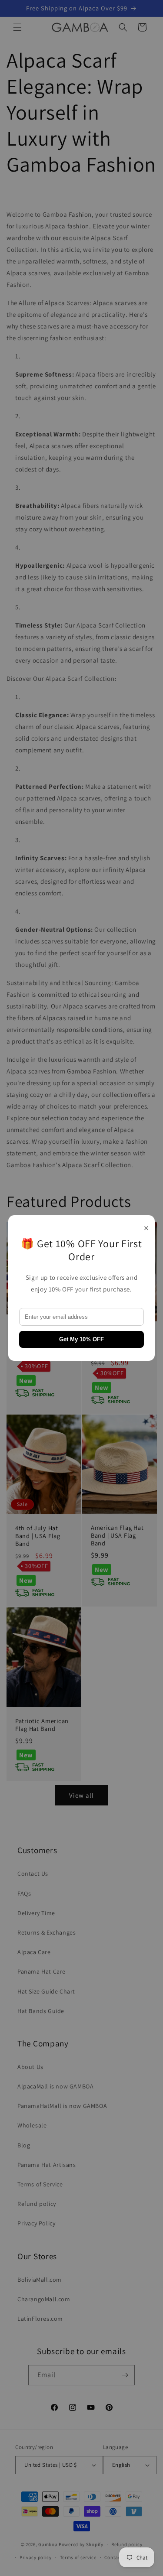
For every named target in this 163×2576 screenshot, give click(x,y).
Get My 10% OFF (81, 1339)
